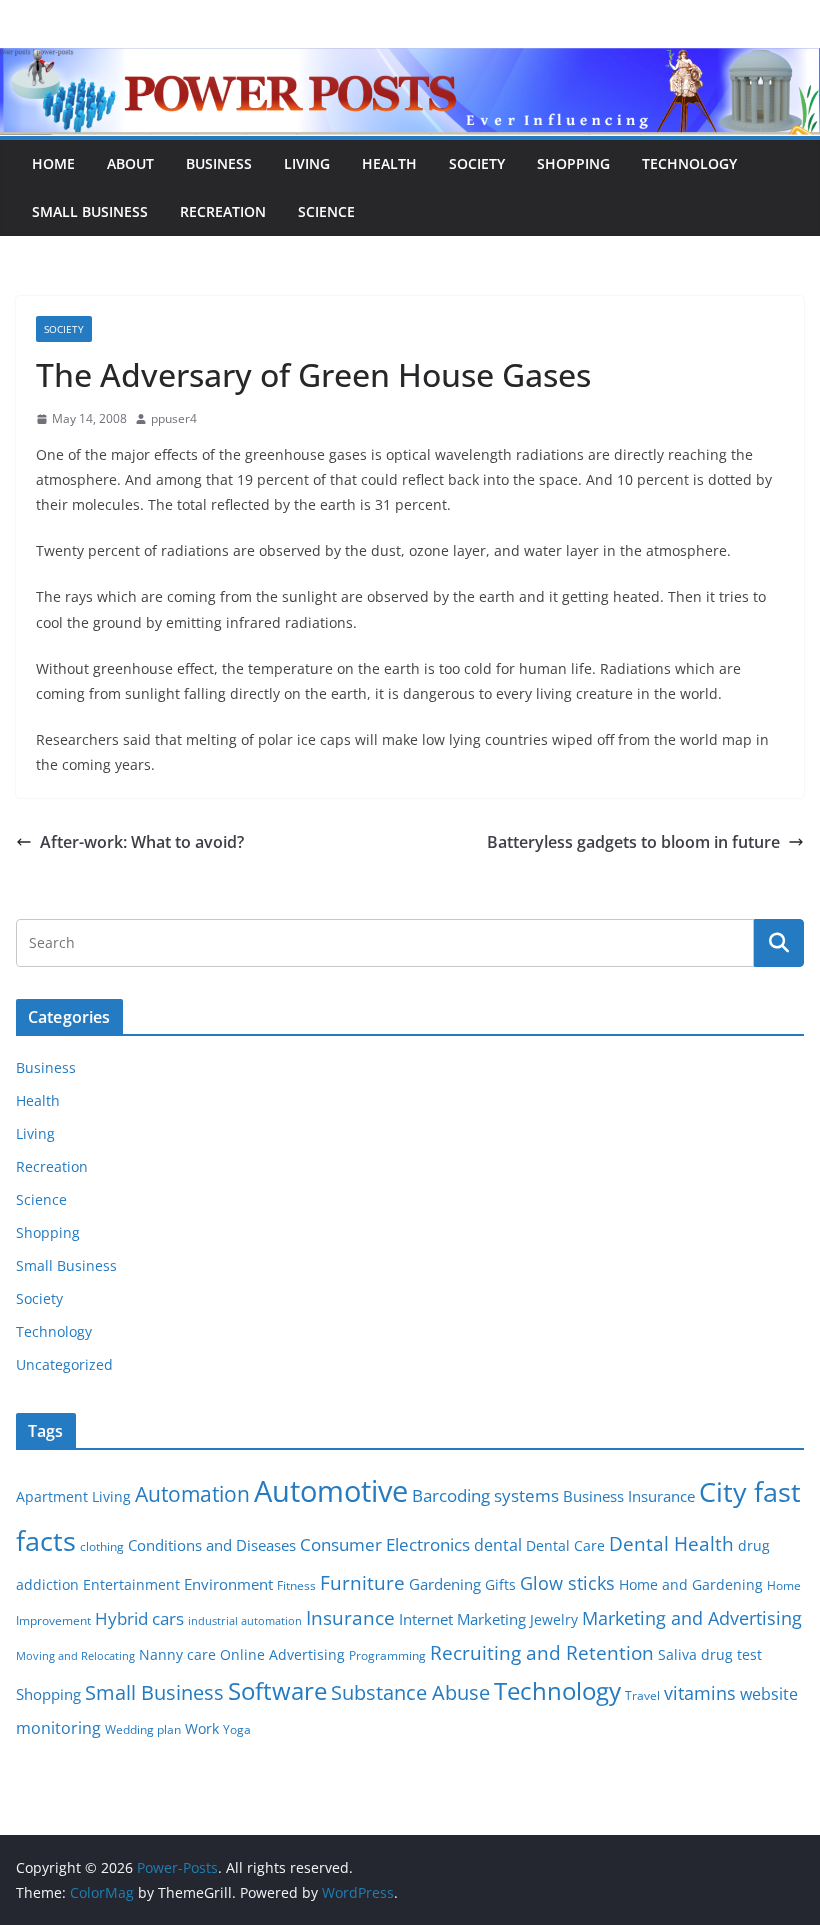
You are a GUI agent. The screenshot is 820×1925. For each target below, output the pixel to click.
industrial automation (245, 1621)
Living (307, 163)
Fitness (296, 1585)
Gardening (445, 1584)
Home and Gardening (691, 1585)
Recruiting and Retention (542, 1652)
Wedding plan (143, 1729)
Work (202, 1729)
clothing (102, 1546)
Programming (387, 1655)
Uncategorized (64, 1364)
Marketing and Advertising (692, 1618)
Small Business (90, 211)
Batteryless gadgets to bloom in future (633, 842)
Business (219, 163)
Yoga (237, 1729)
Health (389, 163)
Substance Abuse (410, 1692)
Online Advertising (282, 1655)
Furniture (362, 1582)
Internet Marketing (462, 1619)
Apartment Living (73, 1497)
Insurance (350, 1617)
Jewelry (554, 1620)
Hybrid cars (139, 1618)
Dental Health (671, 1543)
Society (477, 163)
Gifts (500, 1585)
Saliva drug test (710, 1655)
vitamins (700, 1693)
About (130, 163)
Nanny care (177, 1655)
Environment (228, 1584)
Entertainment (131, 1585)
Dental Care (565, 1546)
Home (53, 163)
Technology (689, 163)
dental (498, 1544)
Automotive (331, 1491)
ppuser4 (174, 418)
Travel (642, 1695)
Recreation (223, 211)
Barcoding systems (485, 1495)
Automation (192, 1493)
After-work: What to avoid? (142, 842)
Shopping (573, 163)
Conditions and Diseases (212, 1545)
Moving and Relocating (75, 1656)
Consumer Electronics (385, 1544)
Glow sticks (567, 1583)
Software (277, 1690)
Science (326, 211)
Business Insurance (629, 1496)
